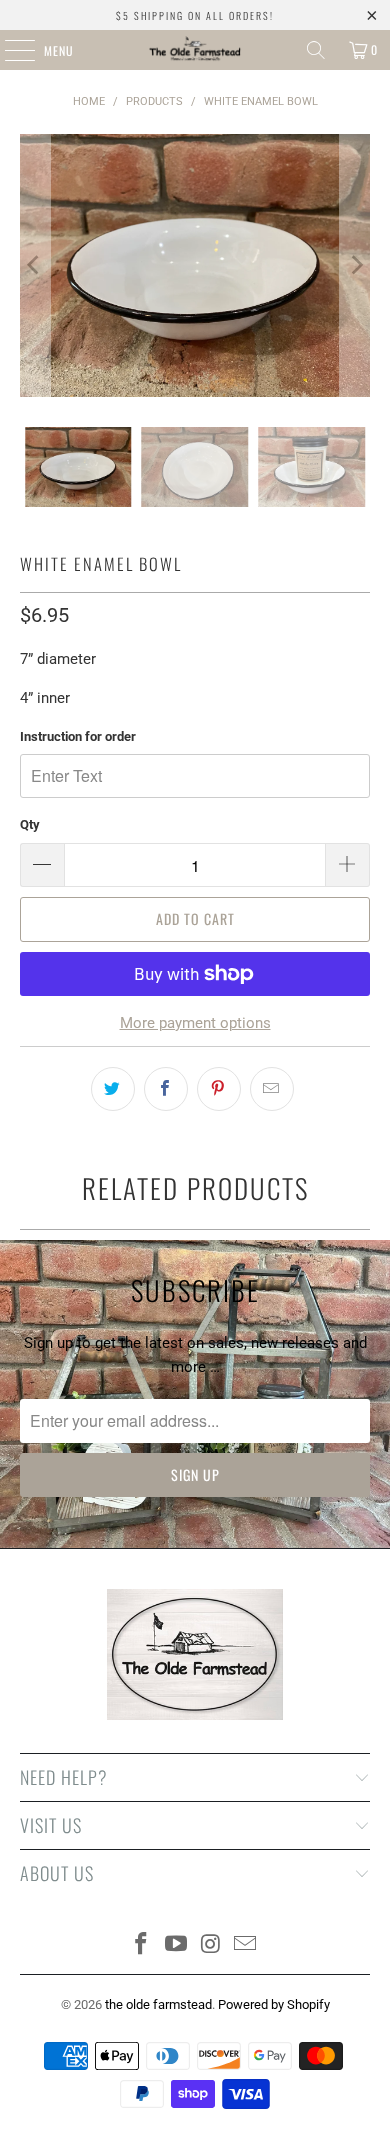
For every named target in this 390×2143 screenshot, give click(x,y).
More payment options (195, 1023)
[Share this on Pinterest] (219, 1089)
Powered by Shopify (274, 2004)
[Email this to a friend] (272, 1089)
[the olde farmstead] (195, 50)
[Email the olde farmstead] (246, 1945)
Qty (30, 824)
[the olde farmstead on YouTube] (177, 1945)
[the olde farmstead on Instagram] (212, 1945)
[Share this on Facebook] (166, 1089)
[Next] (355, 265)
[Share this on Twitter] (113, 1089)
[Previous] (35, 265)
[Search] (316, 50)
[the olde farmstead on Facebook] (142, 1945)
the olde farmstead (158, 2004)
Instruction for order (78, 736)
